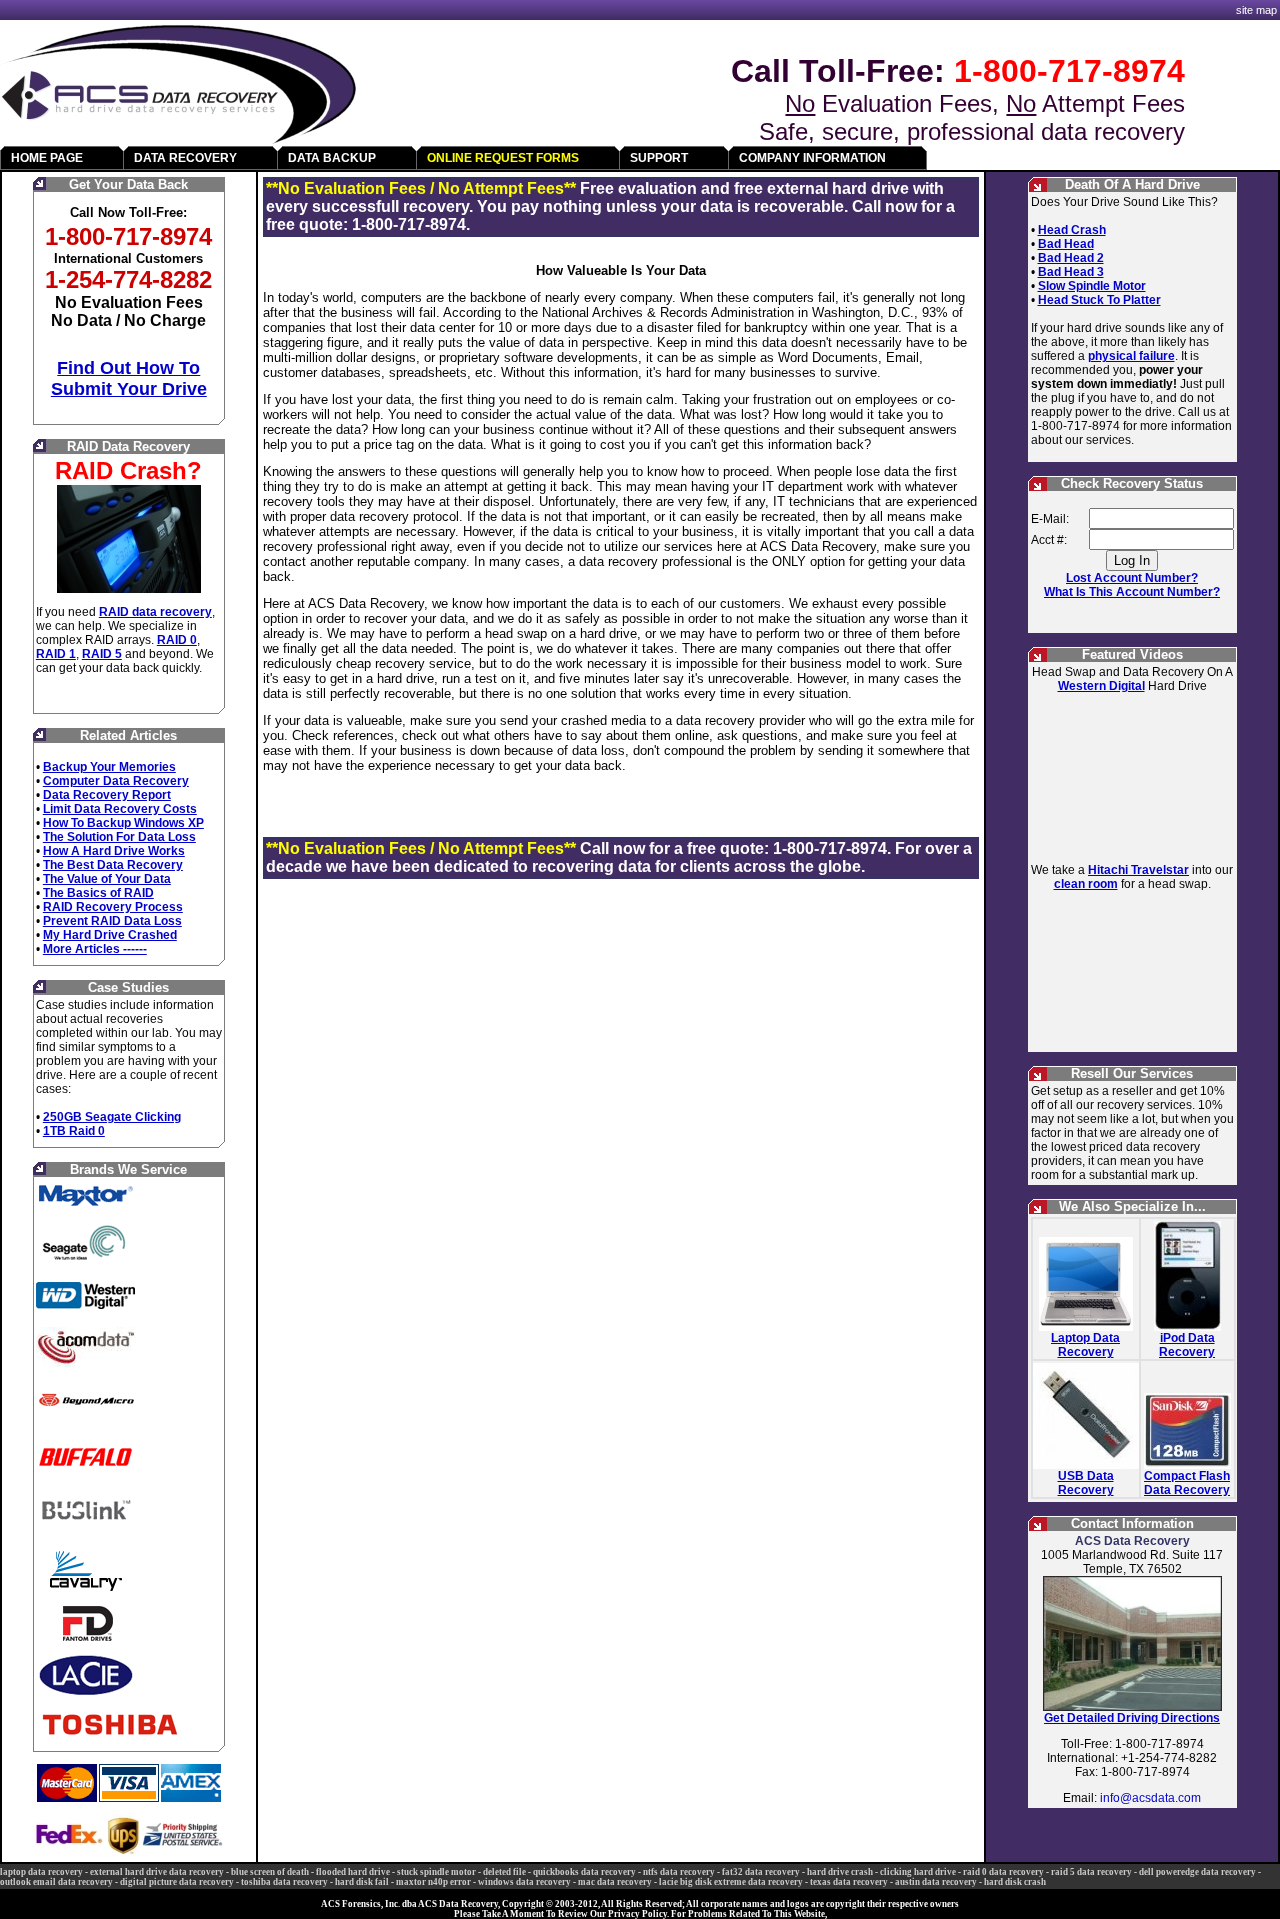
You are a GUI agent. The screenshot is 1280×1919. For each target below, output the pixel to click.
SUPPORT (659, 158)
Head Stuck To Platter (1099, 300)
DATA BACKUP (332, 158)
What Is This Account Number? (1132, 592)
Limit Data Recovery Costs (120, 809)
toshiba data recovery (284, 1882)
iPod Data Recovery (1187, 1345)
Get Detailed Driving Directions (1132, 1718)
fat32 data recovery (761, 1872)
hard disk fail (362, 1882)
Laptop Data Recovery (1085, 1345)
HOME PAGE (47, 158)
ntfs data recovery (679, 1872)
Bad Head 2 (1071, 258)
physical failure (1131, 356)
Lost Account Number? (1132, 578)
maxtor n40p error (433, 1882)
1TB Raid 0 (74, 1131)
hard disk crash (1015, 1882)
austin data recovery (936, 1882)
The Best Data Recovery (113, 865)
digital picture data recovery (177, 1882)
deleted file (504, 1872)
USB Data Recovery (1086, 1483)
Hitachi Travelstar (1138, 870)
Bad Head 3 (1071, 272)
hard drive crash (840, 1872)
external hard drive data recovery (157, 1872)
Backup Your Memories (109, 767)
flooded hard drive (353, 1872)
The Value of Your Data (107, 879)
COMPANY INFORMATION (812, 158)
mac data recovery (615, 1882)
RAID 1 (56, 654)
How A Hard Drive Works (114, 851)
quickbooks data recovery (584, 1872)
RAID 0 (177, 640)
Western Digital (1101, 686)
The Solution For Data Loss (119, 837)
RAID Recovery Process (113, 907)
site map (1256, 10)
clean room (1086, 884)
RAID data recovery (155, 612)
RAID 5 (102, 654)
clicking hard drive (918, 1872)
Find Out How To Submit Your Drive (129, 378)
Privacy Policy (637, 1914)
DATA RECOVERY (185, 158)
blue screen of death (270, 1872)
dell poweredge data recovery (1197, 1872)
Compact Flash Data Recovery (1187, 1483)
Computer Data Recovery (116, 781)
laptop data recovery (41, 1872)
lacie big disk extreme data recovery (731, 1882)
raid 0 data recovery (1003, 1872)
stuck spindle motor (436, 1872)
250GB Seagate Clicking (112, 1117)
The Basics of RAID (98, 893)
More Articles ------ (95, 949)
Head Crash (1072, 230)
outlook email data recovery (56, 1882)
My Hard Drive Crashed (110, 935)
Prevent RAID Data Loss (112, 921)
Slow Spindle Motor (1092, 286)
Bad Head (1066, 244)
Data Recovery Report (107, 795)
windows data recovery (524, 1882)
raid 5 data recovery (1091, 1872)
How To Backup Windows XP (123, 823)
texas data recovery (849, 1882)
